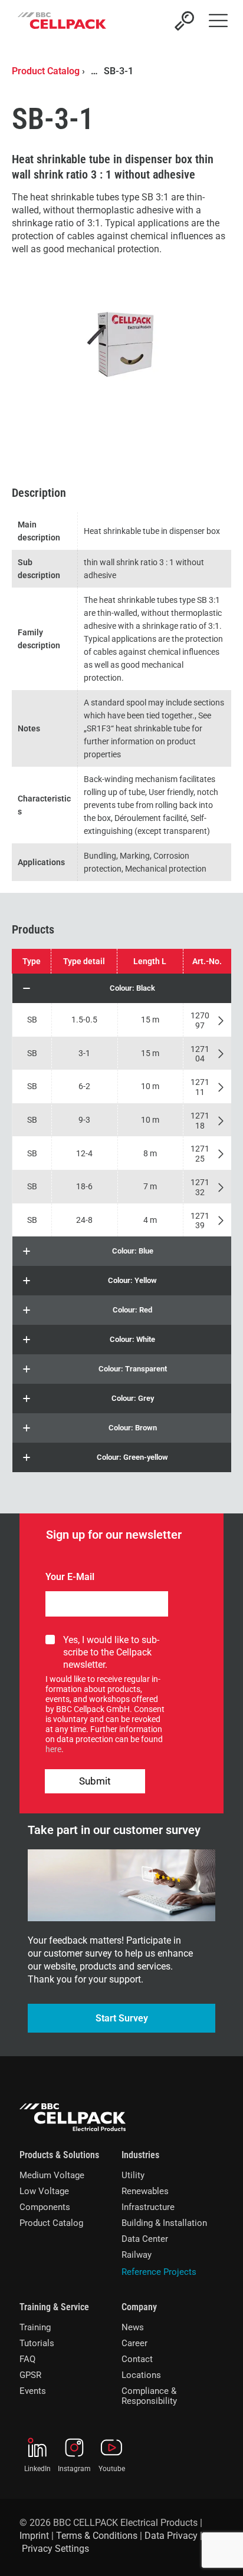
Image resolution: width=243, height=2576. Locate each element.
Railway (137, 2255)
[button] (122, 988)
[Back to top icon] (219, 2552)
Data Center (145, 2239)
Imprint (34, 2536)
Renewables (145, 2191)
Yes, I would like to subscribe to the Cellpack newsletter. (111, 1652)
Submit (95, 1781)
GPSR (30, 2375)
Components (45, 2207)
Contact (137, 2359)
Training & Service (54, 2307)
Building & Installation (164, 2223)
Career (134, 2343)
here (53, 1749)
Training (35, 2327)
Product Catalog (46, 71)
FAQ (27, 2359)
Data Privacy (171, 2536)
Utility (133, 2175)
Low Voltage (44, 2191)
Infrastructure (148, 2207)
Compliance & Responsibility (149, 2396)
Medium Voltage (52, 2175)
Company (139, 2307)
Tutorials (37, 2343)
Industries (140, 2155)
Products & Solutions (59, 2155)
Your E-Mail (70, 1577)
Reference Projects (159, 2272)
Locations (141, 2375)
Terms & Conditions (97, 2536)
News (133, 2327)
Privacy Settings (55, 2549)
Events (33, 2391)
